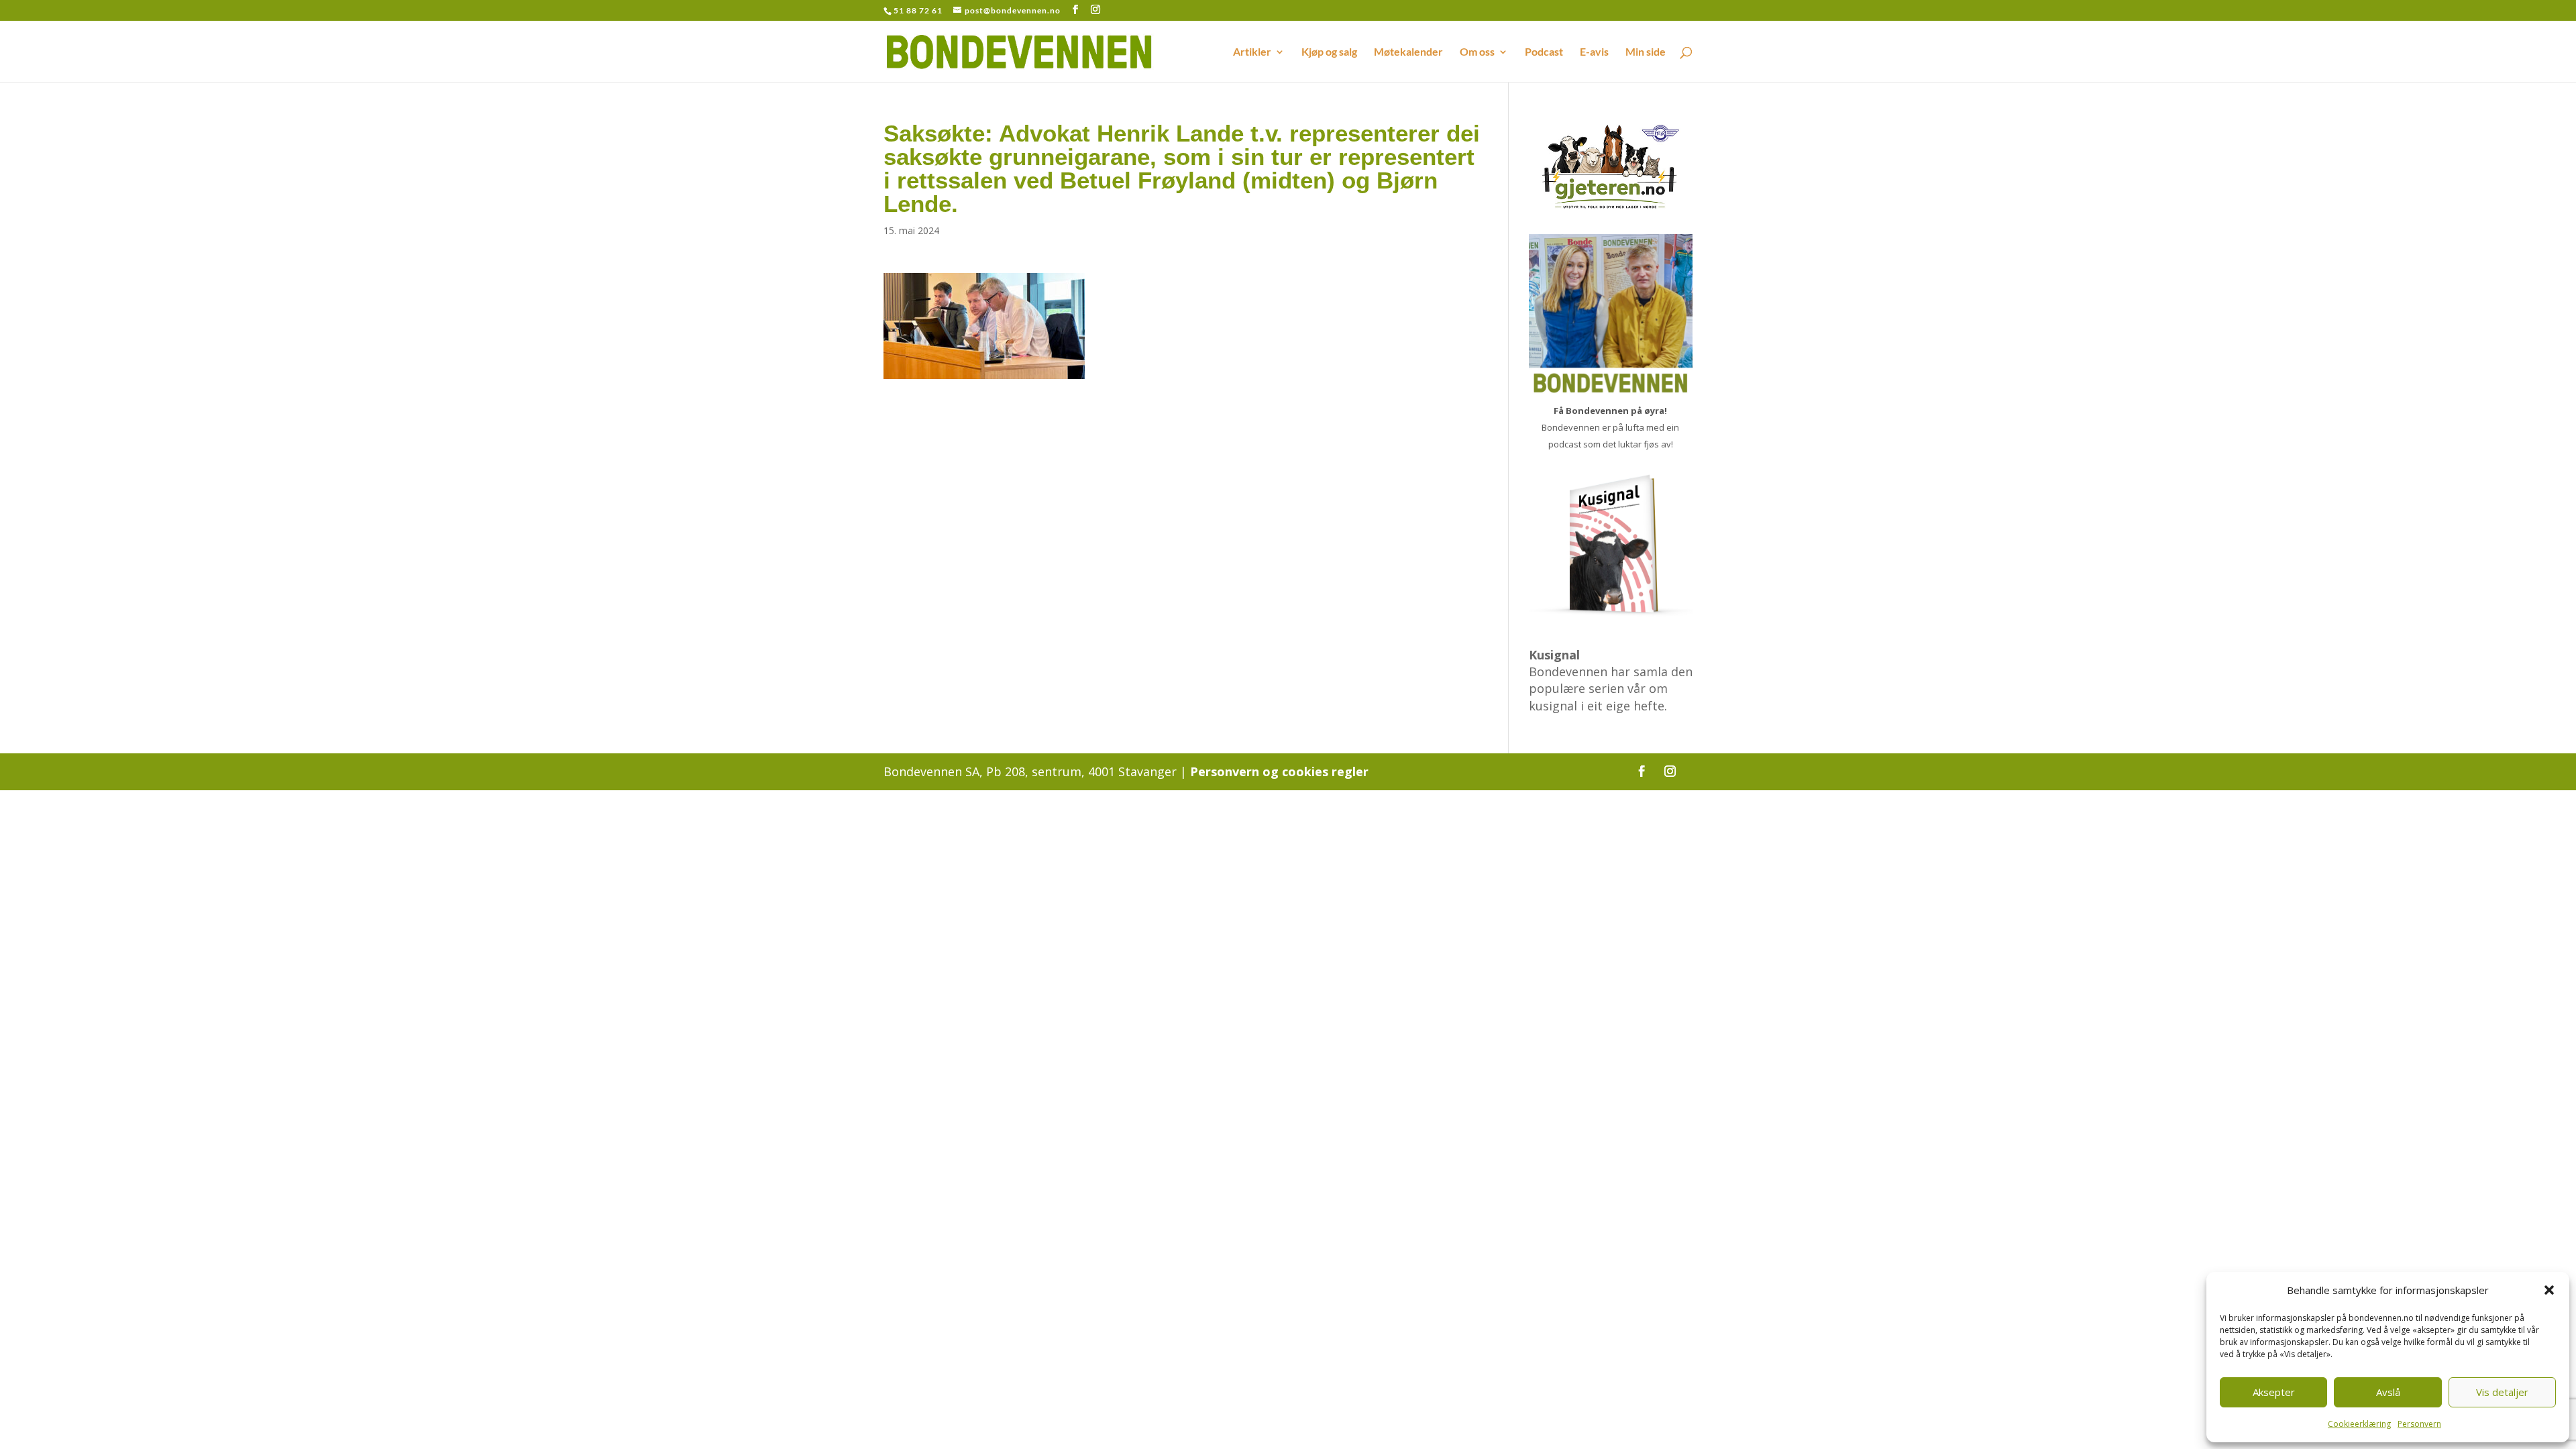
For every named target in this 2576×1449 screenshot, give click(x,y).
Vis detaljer (2502, 1392)
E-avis (1594, 52)
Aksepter (2274, 1392)
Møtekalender (1408, 52)
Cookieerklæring (2359, 1424)
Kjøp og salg (1329, 52)
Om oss (1477, 52)
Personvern (2419, 1424)
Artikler (1252, 52)
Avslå (2388, 1392)
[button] (2549, 1290)
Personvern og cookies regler (1279, 771)
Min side (1646, 52)
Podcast (1544, 52)
